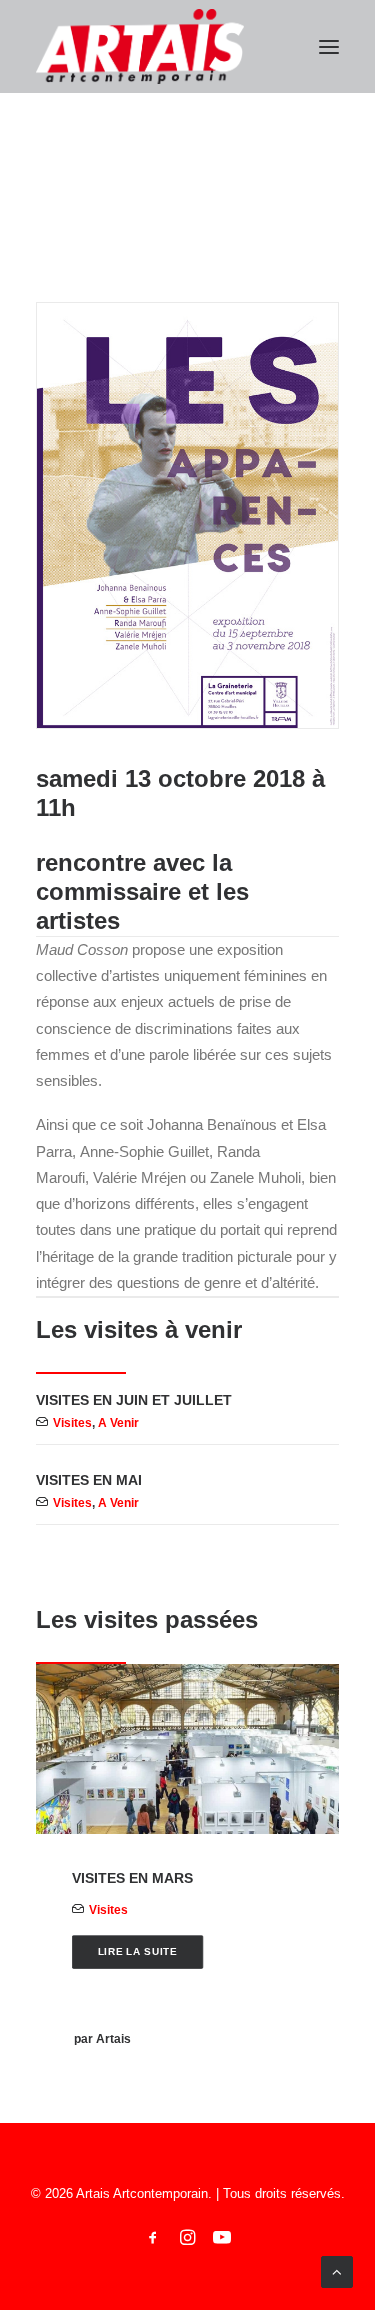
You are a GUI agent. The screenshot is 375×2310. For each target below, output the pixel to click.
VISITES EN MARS (132, 1878)
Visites (72, 1423)
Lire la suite (138, 1951)
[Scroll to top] (337, 2270)
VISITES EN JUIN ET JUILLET (134, 1400)
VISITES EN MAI (89, 1480)
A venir (118, 1423)
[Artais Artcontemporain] (140, 46)
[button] (329, 46)
